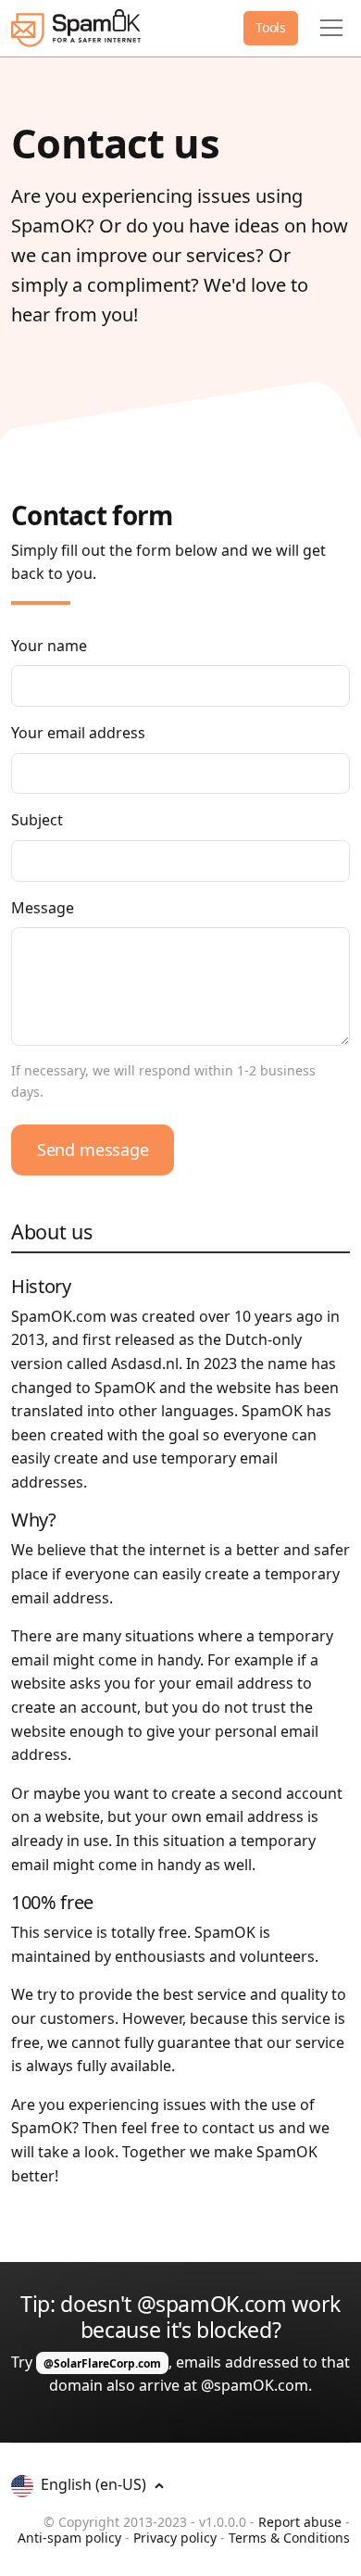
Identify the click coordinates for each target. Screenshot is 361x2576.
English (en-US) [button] (95, 2484)
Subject (37, 820)
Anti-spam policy (69, 2538)
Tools (271, 27)
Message (43, 908)
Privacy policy (175, 2538)
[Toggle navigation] (331, 28)
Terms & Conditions (289, 2538)
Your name (49, 646)
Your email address (78, 733)
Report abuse (300, 2522)
